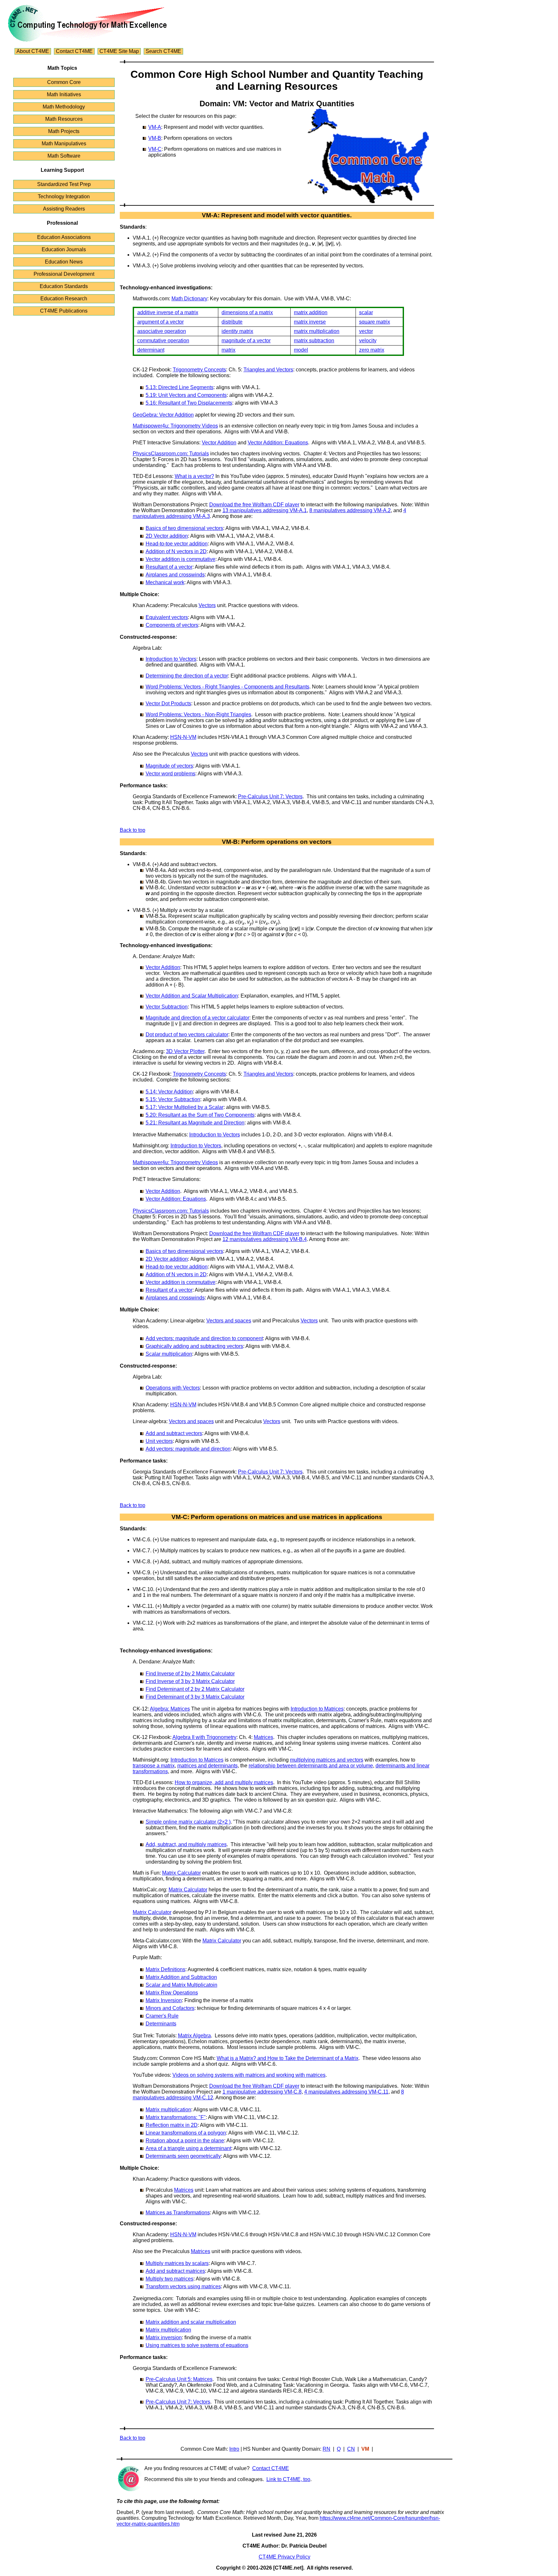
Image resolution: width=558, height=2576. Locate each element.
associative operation (162, 331)
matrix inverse (310, 322)
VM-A (155, 127)
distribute (232, 322)
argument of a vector (160, 322)
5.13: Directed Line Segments (180, 387)
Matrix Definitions (165, 1969)
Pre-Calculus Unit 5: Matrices (179, 2379)
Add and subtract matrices (175, 2271)
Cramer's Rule (162, 2016)
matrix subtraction (314, 341)
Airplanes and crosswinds (175, 575)
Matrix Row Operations (172, 1993)
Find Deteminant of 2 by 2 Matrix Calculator (195, 1689)
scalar (366, 312)
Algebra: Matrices (170, 1709)
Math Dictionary (189, 299)
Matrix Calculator (181, 1873)
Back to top (133, 830)
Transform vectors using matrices (183, 2286)
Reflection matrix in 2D (172, 2125)
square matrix (375, 322)
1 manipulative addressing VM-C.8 (262, 2092)
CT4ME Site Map (119, 51)
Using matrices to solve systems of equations (197, 2345)
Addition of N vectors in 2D (176, 551)
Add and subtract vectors (174, 1433)
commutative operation (163, 341)
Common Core (64, 82)
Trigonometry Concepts (199, 370)
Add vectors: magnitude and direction (188, 1449)
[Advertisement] (501, 106)
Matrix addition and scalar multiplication (191, 2322)
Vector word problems (170, 774)
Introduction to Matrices (317, 1709)
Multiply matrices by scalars (177, 2263)
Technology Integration (64, 197)
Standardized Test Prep (64, 184)
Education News (64, 262)
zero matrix (372, 350)
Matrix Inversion (164, 2000)
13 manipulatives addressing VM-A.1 (265, 510)
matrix (228, 350)
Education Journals (64, 249)
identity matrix (237, 331)
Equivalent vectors (167, 617)
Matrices (263, 1737)
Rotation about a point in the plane (185, 2141)
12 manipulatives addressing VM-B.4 (265, 1239)
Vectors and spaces (229, 1321)
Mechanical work (165, 582)
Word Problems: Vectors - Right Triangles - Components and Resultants (227, 687)
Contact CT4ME (74, 51)
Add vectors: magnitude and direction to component (204, 1338)
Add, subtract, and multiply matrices (186, 1844)
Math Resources (64, 119)
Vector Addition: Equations (278, 443)
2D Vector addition (167, 536)
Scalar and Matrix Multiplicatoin (181, 1985)
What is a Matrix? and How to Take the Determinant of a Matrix (288, 2058)
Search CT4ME (163, 51)
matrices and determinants (207, 1766)
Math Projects (64, 131)
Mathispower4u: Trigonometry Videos (175, 426)
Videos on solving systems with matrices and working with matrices (249, 2075)
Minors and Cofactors (170, 2008)
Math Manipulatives (64, 144)
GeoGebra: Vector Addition (163, 415)
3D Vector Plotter (185, 1051)
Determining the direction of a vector (187, 676)
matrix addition (311, 312)
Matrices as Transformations (178, 2213)
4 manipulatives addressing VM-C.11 (346, 2092)
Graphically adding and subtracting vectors (194, 1346)
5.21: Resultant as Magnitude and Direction (195, 1123)
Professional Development (64, 274)
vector (366, 331)
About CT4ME (33, 51)
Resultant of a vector (169, 567)
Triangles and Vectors (268, 370)
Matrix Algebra (194, 2036)
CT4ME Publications (64, 311)
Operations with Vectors (173, 1388)
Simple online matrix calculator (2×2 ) (188, 1822)
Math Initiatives (64, 94)
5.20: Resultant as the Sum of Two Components (200, 1115)
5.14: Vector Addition (169, 1092)
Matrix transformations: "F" (176, 2117)
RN (326, 2449)
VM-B (155, 138)
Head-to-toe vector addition (177, 544)
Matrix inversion (164, 2338)
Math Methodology (64, 107)
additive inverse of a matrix (168, 312)
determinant (151, 350)
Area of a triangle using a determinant (188, 2148)
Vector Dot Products (168, 703)
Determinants (161, 2024)
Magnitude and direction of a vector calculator (197, 1018)
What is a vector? (194, 476)
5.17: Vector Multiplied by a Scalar (185, 1107)
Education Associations (64, 237)
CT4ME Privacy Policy (284, 2557)
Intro (234, 2449)
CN (351, 2449)
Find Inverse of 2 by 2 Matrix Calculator (190, 1674)
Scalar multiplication (169, 1354)
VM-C (155, 149)
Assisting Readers (64, 209)
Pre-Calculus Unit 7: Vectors (270, 797)
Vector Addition (219, 443)
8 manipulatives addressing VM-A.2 (350, 510)
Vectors (207, 605)
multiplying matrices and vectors (327, 1760)
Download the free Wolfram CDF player (254, 505)
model (301, 350)
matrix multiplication (317, 331)
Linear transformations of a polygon (186, 2133)
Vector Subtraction (167, 1007)
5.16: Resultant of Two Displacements (189, 403)
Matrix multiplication (168, 2110)
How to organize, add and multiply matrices (224, 1782)
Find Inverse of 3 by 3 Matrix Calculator (190, 1681)
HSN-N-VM (183, 737)
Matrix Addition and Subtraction (181, 1977)
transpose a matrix (154, 1766)
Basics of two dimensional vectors (184, 528)
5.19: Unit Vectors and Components (186, 395)
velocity (368, 341)
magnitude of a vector (246, 341)
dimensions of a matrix (247, 312)
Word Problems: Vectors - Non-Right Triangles (198, 714)
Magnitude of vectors (169, 766)
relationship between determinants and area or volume (311, 1766)
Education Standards (64, 286)
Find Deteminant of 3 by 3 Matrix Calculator (195, 1697)
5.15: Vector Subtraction (173, 1099)
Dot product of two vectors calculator (187, 1035)
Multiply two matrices (170, 2279)
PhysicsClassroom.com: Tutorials (171, 454)
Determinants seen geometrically (183, 2156)
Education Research (64, 299)
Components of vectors (172, 625)
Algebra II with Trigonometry (204, 1737)
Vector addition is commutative (181, 559)
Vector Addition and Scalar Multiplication (192, 996)
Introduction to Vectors (171, 659)
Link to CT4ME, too (288, 2479)
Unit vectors (159, 1441)
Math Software (64, 156)
